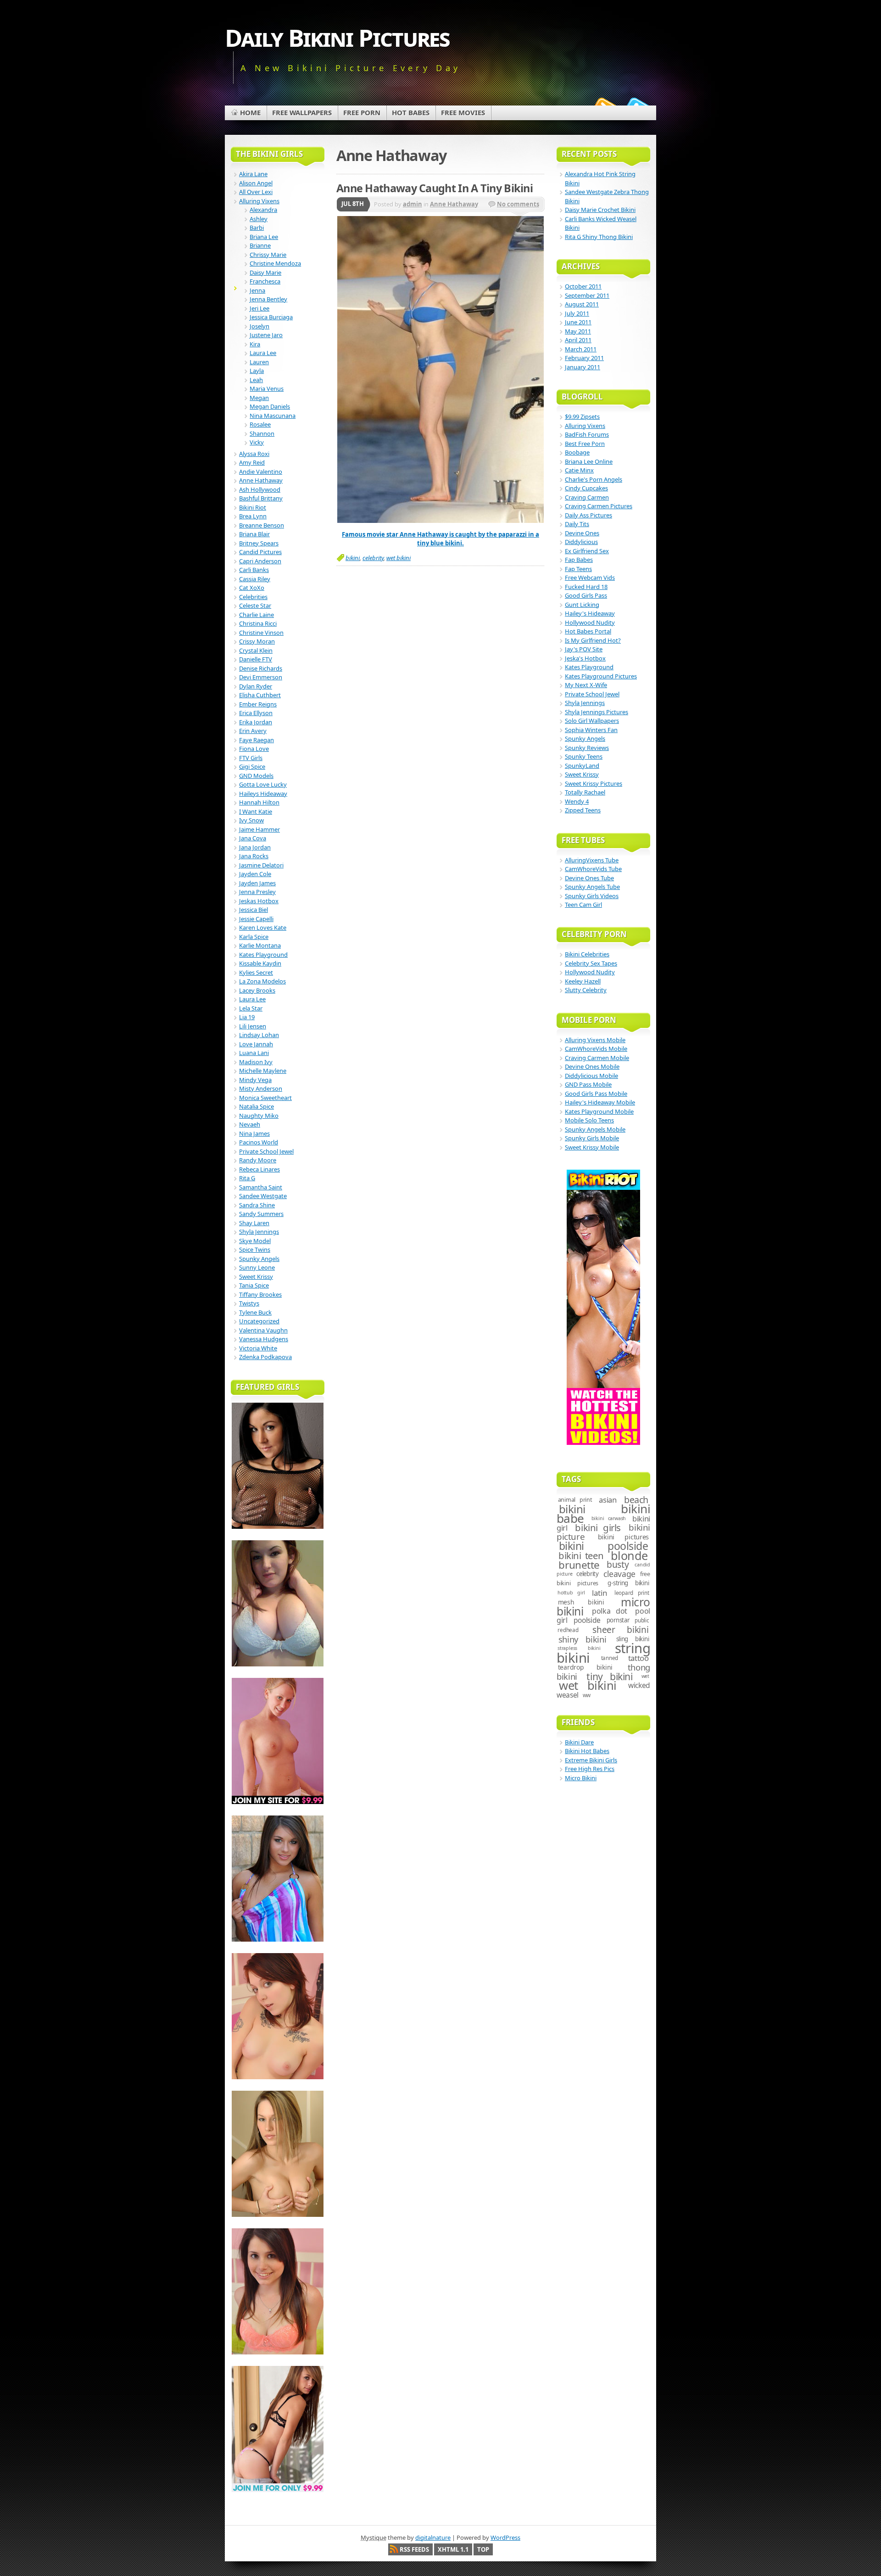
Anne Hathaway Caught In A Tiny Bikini (435, 188)
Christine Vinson (261, 633)
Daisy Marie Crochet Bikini (600, 210)
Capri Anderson (260, 561)
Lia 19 (247, 1017)
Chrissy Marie (268, 255)
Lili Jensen (253, 1026)
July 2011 (577, 313)
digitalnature (433, 2537)
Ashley (259, 219)
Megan (259, 398)
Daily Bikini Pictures (337, 37)
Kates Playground (263, 955)
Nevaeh (250, 1124)
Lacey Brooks (257, 990)
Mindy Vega (255, 1080)
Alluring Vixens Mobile (595, 1040)
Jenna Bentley (268, 299)
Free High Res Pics (590, 1769)
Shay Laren (254, 1223)
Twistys (249, 1303)
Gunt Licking (582, 605)
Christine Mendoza (275, 263)
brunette (579, 1565)
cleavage (619, 1574)
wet (645, 1676)
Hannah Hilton (259, 802)
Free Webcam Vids (590, 577)
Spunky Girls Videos (592, 896)
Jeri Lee (259, 308)
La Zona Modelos (262, 981)
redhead (568, 1630)
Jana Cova (253, 838)
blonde (629, 1555)
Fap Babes (579, 560)
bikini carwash (609, 1518)
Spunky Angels (259, 1259)
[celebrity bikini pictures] (440, 521)
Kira (255, 344)
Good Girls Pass (586, 595)
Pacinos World (259, 1142)
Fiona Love (254, 749)
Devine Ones (582, 533)
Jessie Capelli (256, 919)
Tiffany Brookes (260, 1294)
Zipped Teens (583, 810)
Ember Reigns (258, 704)
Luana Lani (254, 1053)
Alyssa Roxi (254, 454)
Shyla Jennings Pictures (597, 712)
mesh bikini (581, 1602)
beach (636, 1500)
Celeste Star (255, 605)
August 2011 (582, 304)
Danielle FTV (256, 659)
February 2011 (584, 358)
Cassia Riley (255, 579)
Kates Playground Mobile (599, 1111)
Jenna (257, 290)
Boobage (577, 452)
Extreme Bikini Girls (591, 1760)
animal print (575, 1500)
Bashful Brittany (261, 498)
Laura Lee (263, 353)
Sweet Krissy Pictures (594, 783)
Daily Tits (577, 524)
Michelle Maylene (263, 1071)
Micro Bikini (581, 1778)
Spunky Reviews (587, 748)
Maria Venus (267, 389)
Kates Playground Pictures (601, 676)
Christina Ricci (258, 623)
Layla (257, 371)
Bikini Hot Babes (587, 1751)
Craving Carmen (587, 497)
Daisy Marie (265, 272)
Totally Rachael (585, 792)
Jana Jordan (255, 847)
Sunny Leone (257, 1267)
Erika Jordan (256, 722)
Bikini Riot (253, 507)
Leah (256, 380)
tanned (610, 1658)
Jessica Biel (254, 910)
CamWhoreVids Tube (593, 869)
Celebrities (253, 597)
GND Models (256, 776)
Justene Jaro (266, 335)
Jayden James (257, 883)
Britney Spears (259, 543)
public (642, 1620)
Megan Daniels (270, 406)
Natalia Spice (256, 1106)
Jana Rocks (254, 856)
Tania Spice (254, 1285)
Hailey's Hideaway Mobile (600, 1102)
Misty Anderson (261, 1088)
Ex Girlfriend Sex (587, 551)
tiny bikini (609, 1676)
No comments (518, 204)
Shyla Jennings (259, 1232)
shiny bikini (583, 1639)
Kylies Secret (256, 972)
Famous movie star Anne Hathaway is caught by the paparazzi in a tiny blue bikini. (440, 539)
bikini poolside (604, 1546)
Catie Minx (579, 470)
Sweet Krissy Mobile (592, 1147)
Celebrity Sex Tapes (591, 963)
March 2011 (581, 349)
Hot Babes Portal (588, 631)
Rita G (247, 1178)
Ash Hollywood (260, 489)
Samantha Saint (261, 1187)
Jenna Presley (257, 892)
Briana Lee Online (589, 461)
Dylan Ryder (256, 686)
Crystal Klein (256, 650)
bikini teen (581, 1555)
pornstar (618, 1620)
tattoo (638, 1658)
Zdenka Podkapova (265, 1357)
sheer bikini (620, 1630)
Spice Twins (255, 1249)
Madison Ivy (256, 1062)
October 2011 (583, 286)
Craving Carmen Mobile (597, 1058)
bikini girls (598, 1527)
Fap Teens (578, 569)
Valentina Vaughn (263, 1330)
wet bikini (399, 558)
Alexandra (263, 210)
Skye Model (255, 1241)
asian (608, 1500)
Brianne (260, 245)
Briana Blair (254, 534)
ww (587, 1695)
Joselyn (259, 326)
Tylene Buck (255, 1312)
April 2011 (578, 340)
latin (599, 1593)
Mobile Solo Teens (589, 1120)
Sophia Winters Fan (591, 730)
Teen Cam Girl (583, 905)
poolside (587, 1620)
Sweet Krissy (256, 1277)
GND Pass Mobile (588, 1084)
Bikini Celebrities (587, 954)
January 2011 (583, 367)
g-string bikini (628, 1583)
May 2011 (578, 331)
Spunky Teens (584, 756)
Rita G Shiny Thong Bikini (599, 237)
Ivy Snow (251, 820)
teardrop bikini (585, 1667)
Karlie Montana (260, 945)
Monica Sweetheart (265, 1098)
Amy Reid (252, 462)
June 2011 (578, 322)
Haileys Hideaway (263, 794)
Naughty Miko (259, 1116)
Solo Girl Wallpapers (592, 721)
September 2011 (587, 295)
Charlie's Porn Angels (594, 479)
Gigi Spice (252, 766)
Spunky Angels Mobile (595, 1129)
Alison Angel (256, 183)
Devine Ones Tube (589, 878)
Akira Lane (253, 174)
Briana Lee (264, 237)
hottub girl (571, 1593)
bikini (353, 558)
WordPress (505, 2537)
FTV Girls (251, 758)
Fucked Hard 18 (586, 587)
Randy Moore (258, 1160)
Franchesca (265, 281)
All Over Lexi (256, 192)
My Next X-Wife (586, 685)
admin (413, 204)
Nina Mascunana (273, 416)
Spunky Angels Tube (592, 887)
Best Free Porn (585, 444)
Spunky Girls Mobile (592, 1138)
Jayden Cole (255, 874)
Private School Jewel (266, 1151)
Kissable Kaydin (260, 963)
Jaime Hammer (259, 829)
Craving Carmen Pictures (599, 506)
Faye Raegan (256, 740)
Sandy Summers (261, 1214)
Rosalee (260, 424)
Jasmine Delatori (261, 865)
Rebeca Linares (259, 1169)
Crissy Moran (257, 641)
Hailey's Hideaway (590, 613)
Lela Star (251, 1008)
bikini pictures (623, 1537)
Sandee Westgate (263, 1196)
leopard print (632, 1593)
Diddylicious (581, 542)
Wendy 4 (577, 801)
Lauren (259, 362)
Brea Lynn (253, 516)
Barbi (257, 228)
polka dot (610, 1611)
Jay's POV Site (584, 649)
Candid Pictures (260, 552)
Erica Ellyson (256, 713)
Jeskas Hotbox (259, 901)
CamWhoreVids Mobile (596, 1049)
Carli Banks (254, 570)
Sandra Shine (257, 1205)
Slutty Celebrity (586, 990)
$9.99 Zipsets (582, 416)
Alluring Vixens (259, 201)
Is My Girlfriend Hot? (593, 640)
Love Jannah (256, 1044)
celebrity (373, 558)
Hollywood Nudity (590, 622)
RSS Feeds (414, 2549)
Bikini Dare (579, 1742)
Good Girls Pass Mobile (596, 1094)
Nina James (254, 1133)
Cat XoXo (252, 588)
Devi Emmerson (261, 677)
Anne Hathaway (454, 204)
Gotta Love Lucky (263, 784)
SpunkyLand (582, 766)
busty (618, 1565)
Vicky (257, 442)
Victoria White (258, 1348)
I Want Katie (256, 811)
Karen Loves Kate (263, 927)
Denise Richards (261, 668)
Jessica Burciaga (271, 317)
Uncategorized (259, 1321)
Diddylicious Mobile (591, 1076)
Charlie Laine (256, 615)
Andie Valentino (261, 472)
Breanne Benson (262, 525)
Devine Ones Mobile (592, 1066)
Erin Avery (253, 731)
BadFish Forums (587, 434)
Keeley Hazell (583, 981)
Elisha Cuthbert (260, 695)
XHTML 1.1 (453, 2549)
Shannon (262, 433)
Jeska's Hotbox (585, 658)
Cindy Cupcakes (586, 488)
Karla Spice (254, 937)
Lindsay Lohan (259, 1035)
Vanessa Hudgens (264, 1339)
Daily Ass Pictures (588, 515)
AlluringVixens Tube (592, 860)
